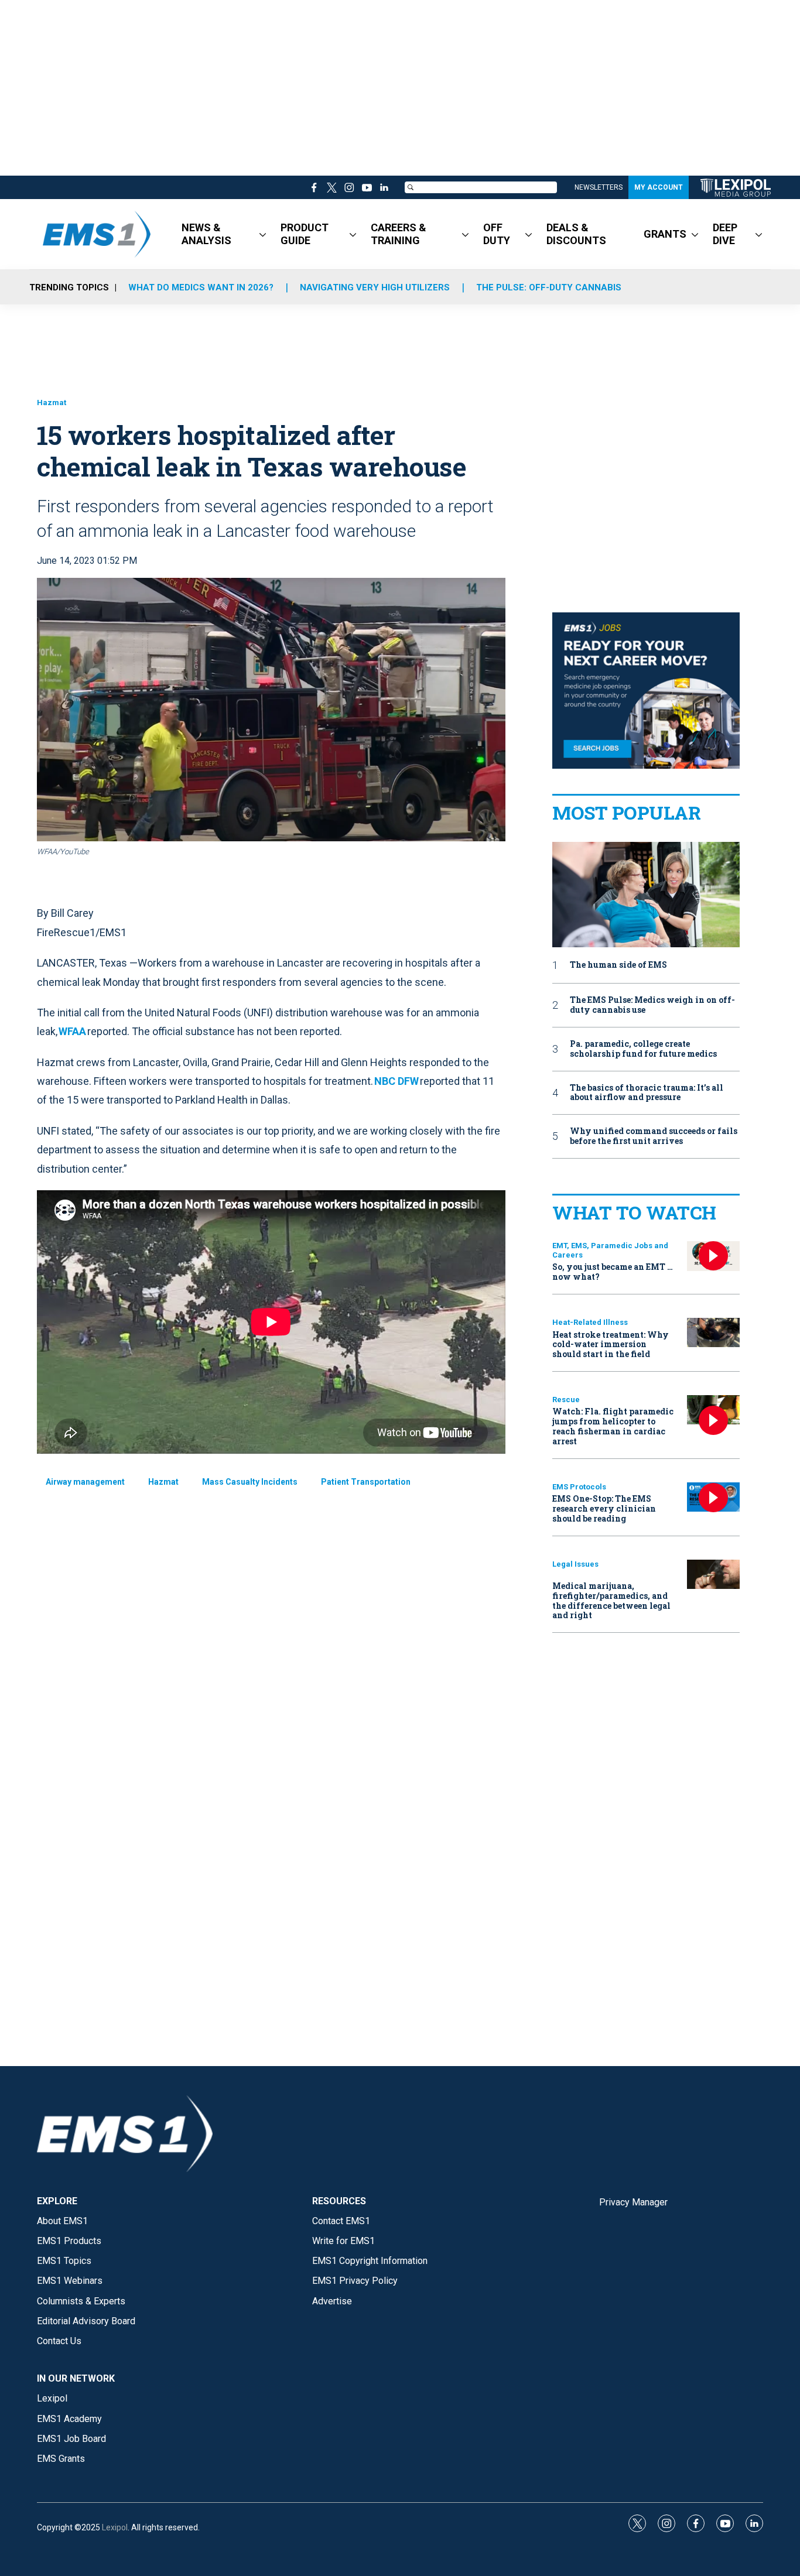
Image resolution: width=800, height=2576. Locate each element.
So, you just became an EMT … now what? (613, 1272)
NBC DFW (396, 1081)
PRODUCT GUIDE (305, 234)
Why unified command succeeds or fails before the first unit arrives (654, 1136)
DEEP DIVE (725, 234)
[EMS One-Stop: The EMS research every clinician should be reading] (713, 1497)
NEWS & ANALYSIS (206, 234)
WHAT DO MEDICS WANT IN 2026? (201, 287)
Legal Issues (575, 1564)
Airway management (85, 1482)
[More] (263, 234)
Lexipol (115, 2527)
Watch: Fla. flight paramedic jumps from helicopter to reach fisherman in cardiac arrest (613, 1426)
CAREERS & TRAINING (399, 234)
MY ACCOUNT (659, 187)
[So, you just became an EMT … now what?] (713, 1256)
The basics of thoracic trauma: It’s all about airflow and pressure (647, 1093)
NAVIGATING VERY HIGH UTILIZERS (375, 287)
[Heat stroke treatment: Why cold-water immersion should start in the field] (713, 1333)
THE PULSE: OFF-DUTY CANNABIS (549, 287)
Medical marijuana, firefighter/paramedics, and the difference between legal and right (611, 1600)
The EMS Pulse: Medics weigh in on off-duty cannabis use (652, 1005)
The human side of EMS (618, 965)
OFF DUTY (497, 234)
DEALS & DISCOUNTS (576, 234)
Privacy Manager (633, 2202)
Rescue (566, 1400)
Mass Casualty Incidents (250, 1482)
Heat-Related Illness (590, 1322)
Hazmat (52, 402)
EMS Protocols (579, 1487)
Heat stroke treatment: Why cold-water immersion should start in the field (611, 1344)
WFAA (72, 1031)
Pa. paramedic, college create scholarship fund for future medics (643, 1049)
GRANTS (665, 234)
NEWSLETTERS (599, 187)
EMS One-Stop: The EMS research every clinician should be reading (604, 1508)
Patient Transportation (366, 1482)
